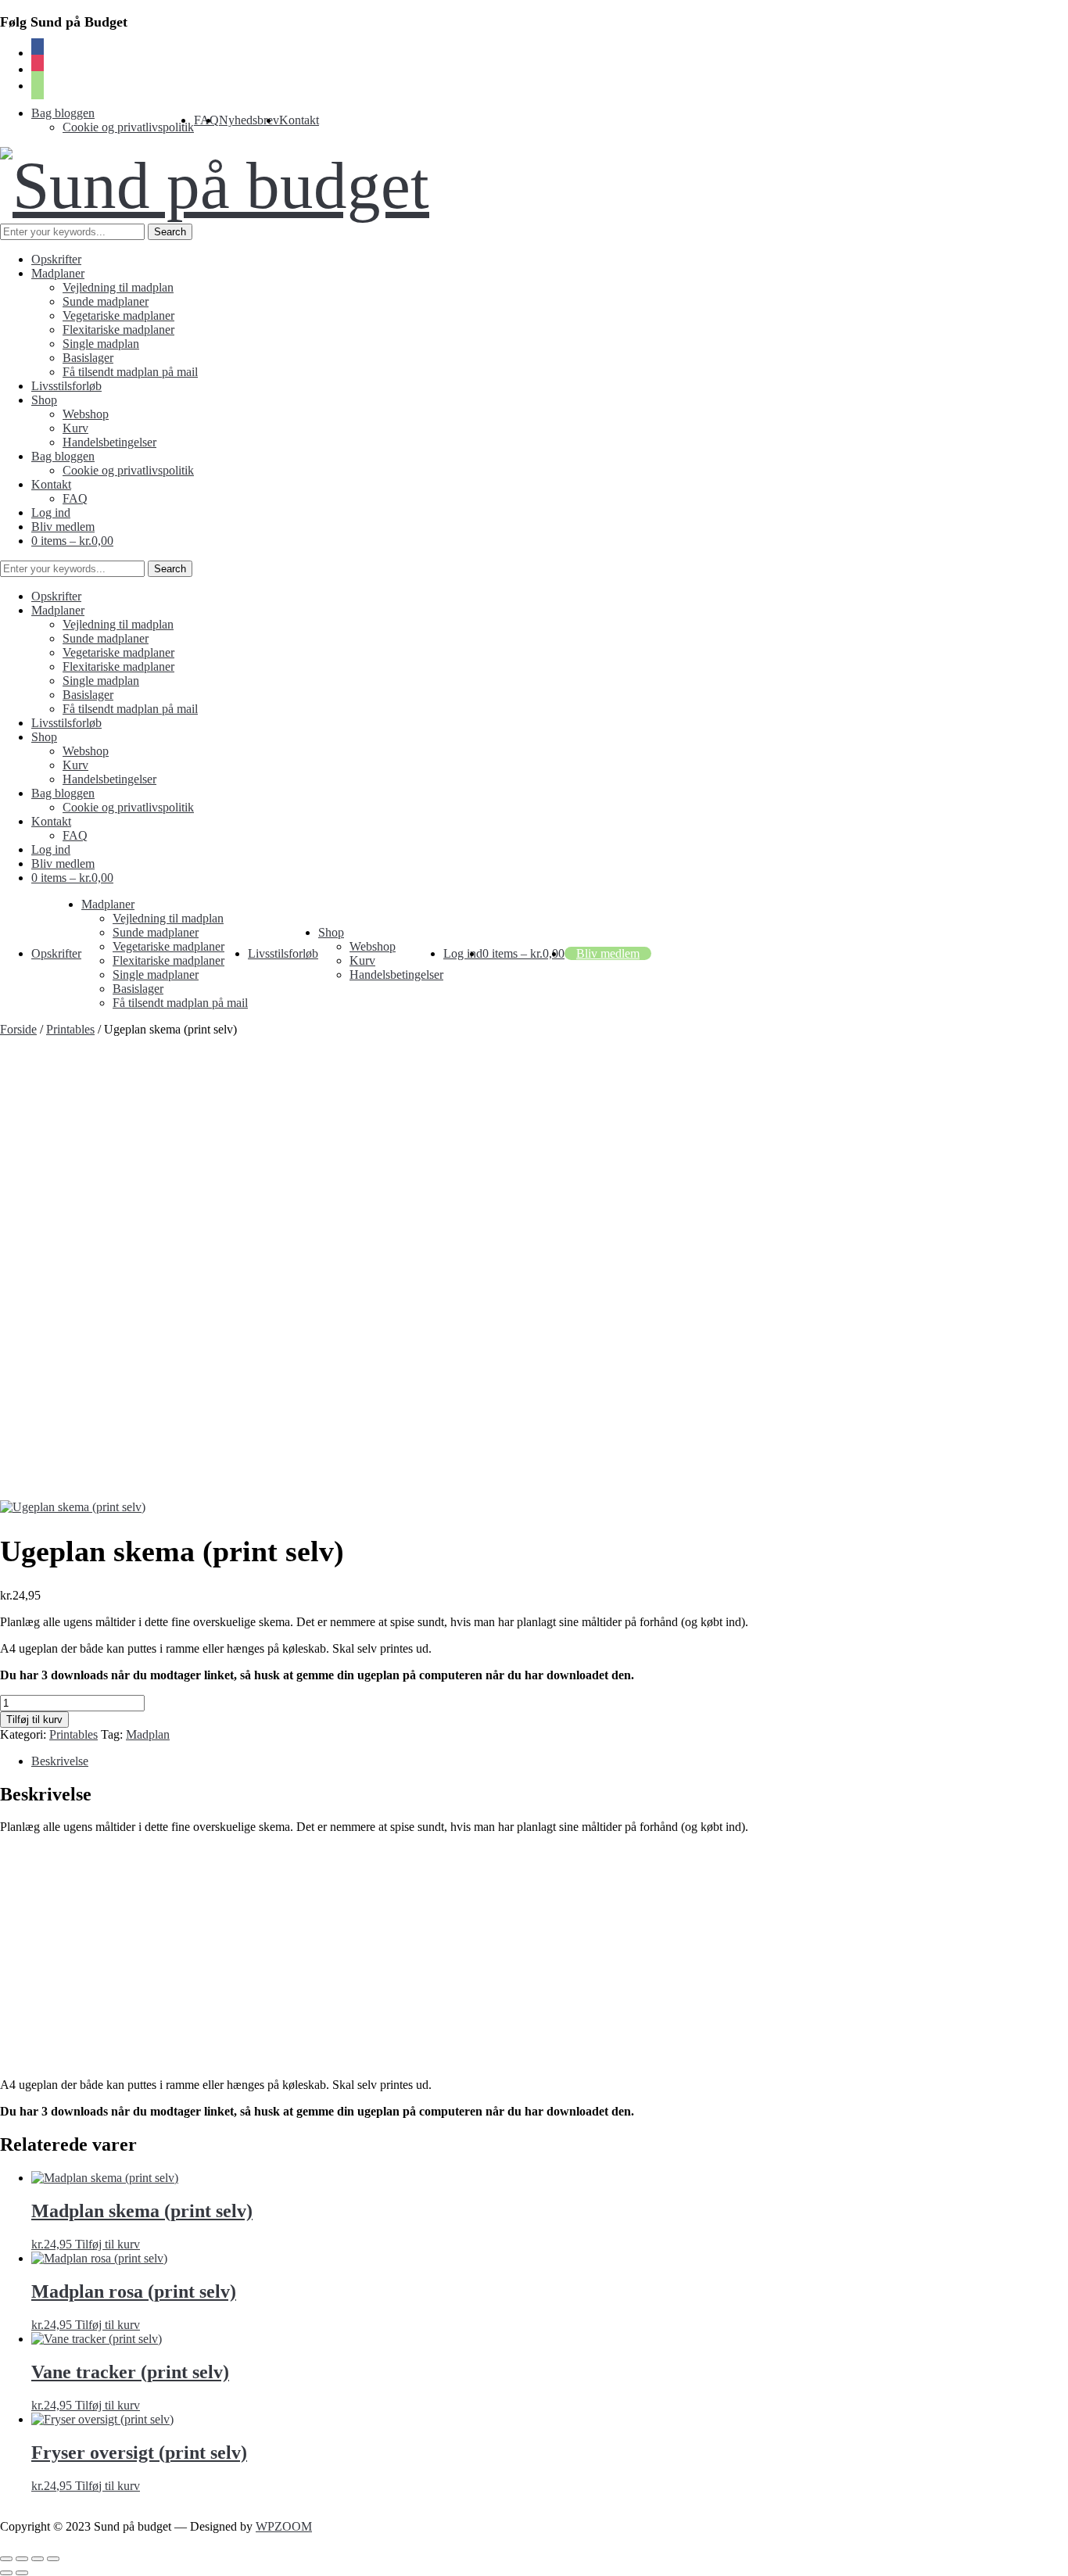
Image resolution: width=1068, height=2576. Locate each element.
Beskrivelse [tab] (60, 1761)
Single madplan (101, 344)
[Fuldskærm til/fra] (22, 2559)
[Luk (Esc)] (53, 2559)
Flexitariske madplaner (118, 330)
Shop (44, 400)
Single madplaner (156, 975)
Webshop (86, 414)
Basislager (88, 358)
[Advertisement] (534, 1154)
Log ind (51, 512)
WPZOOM (284, 2526)
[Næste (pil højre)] (22, 2573)
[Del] (38, 2559)
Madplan (148, 1734)
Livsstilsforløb (66, 386)
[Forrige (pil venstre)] (6, 2573)
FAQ (75, 498)
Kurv (75, 428)
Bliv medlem (63, 527)
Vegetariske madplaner (118, 315)
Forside (18, 1029)
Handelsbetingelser (109, 442)
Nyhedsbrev (249, 120)
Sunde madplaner (106, 301)
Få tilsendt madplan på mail (130, 372)
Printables (70, 1029)
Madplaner (58, 273)
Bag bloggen (63, 113)
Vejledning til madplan (118, 287)
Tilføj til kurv (34, 1720)
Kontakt (299, 120)
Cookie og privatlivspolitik (128, 127)
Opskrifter (56, 259)
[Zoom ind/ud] (6, 2559)
